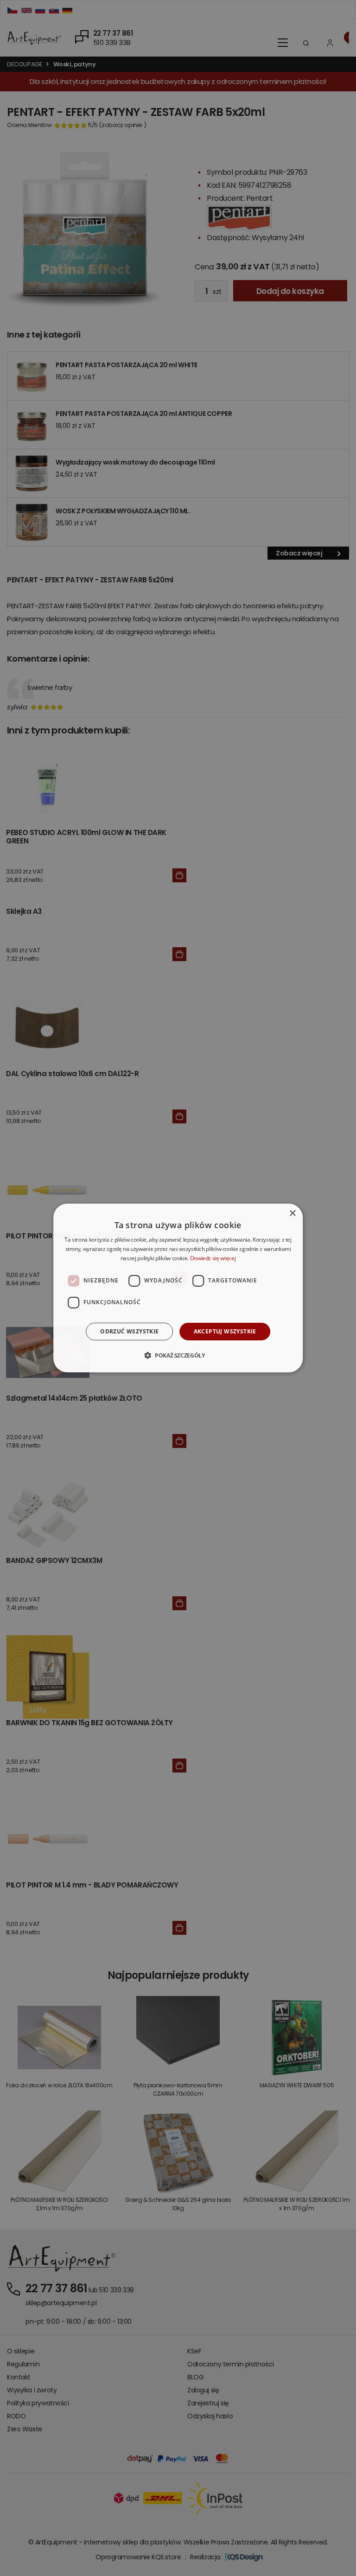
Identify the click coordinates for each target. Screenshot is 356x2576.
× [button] (292, 1214)
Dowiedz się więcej (213, 1258)
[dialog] (178, 1288)
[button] (178, 1355)
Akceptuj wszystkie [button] (225, 1331)
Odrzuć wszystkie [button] (129, 1331)
